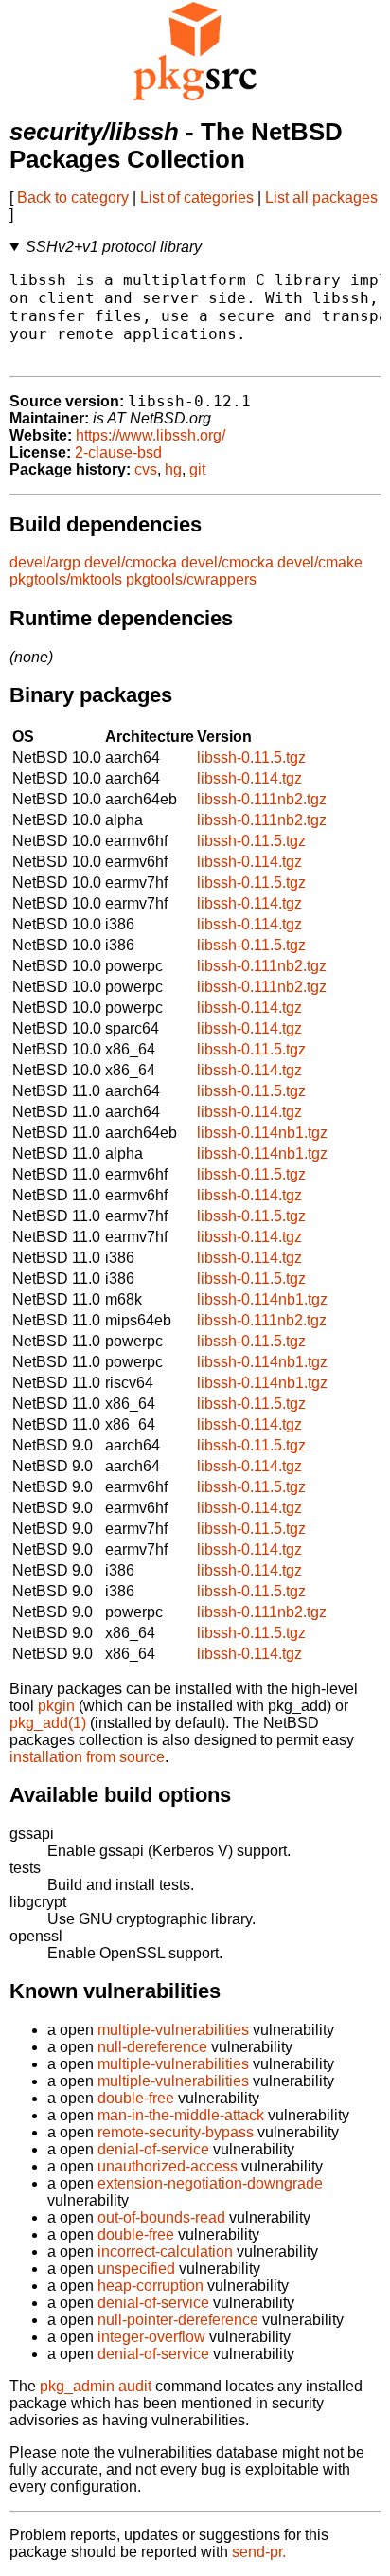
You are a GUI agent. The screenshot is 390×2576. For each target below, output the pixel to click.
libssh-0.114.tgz (249, 778)
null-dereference (152, 2047)
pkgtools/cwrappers (191, 579)
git (197, 469)
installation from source (87, 1757)
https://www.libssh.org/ (151, 435)
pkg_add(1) (48, 1723)
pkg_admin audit (96, 2386)
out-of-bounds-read (161, 2217)
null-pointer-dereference (178, 2320)
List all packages (321, 198)
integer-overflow (151, 2337)
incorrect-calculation (165, 2252)
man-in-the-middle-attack (181, 2115)
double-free (136, 2098)
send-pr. (259, 2552)
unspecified (136, 2269)
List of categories (197, 198)
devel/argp (45, 562)
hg (173, 469)
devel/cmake (320, 562)
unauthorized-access (168, 2166)
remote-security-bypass (176, 2132)
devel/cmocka (131, 562)
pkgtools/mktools (66, 579)
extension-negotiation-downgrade (210, 2183)
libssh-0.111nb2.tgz (262, 799)
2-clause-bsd (118, 452)
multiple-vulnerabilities (173, 2030)
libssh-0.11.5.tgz (251, 757)
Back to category (73, 198)
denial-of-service (153, 2149)
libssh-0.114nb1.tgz (262, 1133)
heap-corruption (151, 2286)
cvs (146, 469)
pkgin (56, 1706)
